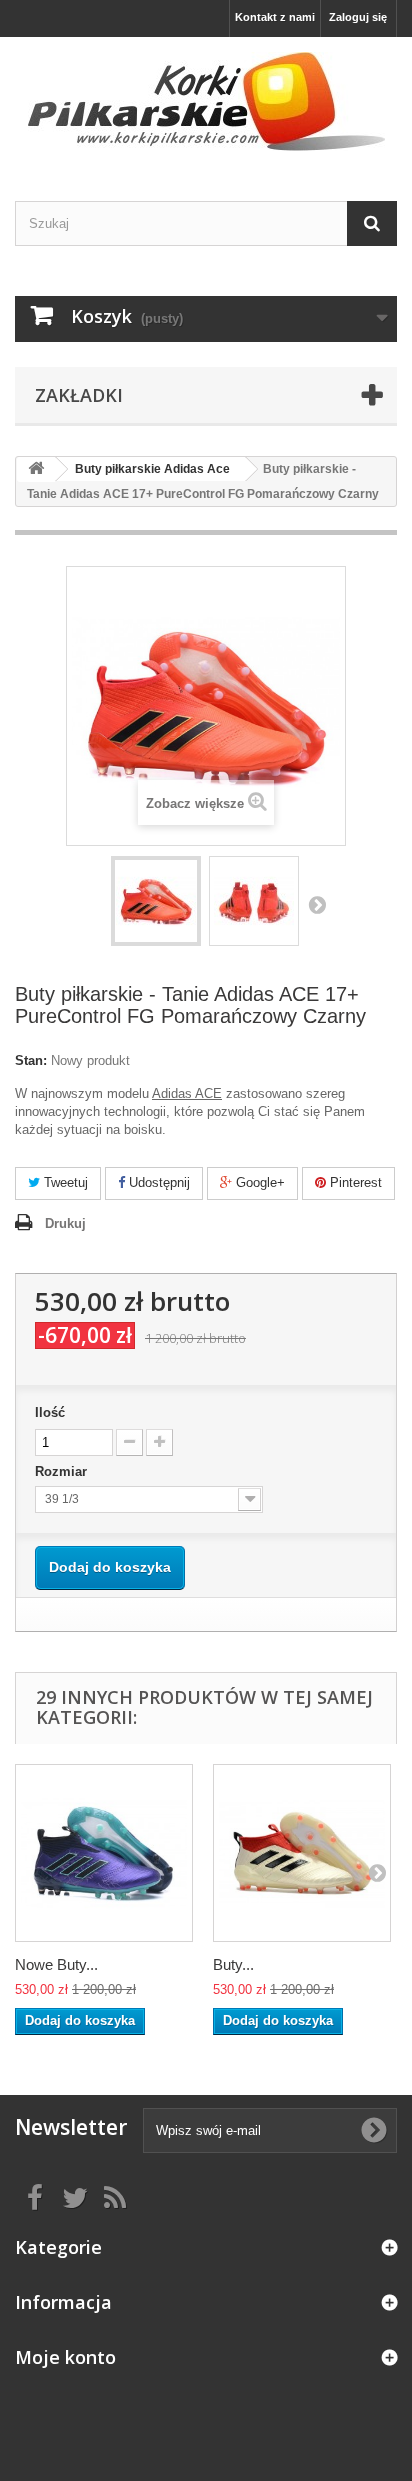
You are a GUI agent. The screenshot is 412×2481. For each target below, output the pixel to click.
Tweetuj (64, 1182)
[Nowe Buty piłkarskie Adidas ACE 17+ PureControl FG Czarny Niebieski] (104, 1853)
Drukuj (65, 1223)
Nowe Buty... (56, 1964)
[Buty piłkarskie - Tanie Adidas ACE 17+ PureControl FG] (156, 901)
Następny (317, 904)
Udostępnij (157, 1182)
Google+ (258, 1182)
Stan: (31, 1060)
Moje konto (65, 2357)
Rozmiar (63, 1471)
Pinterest (354, 1182)
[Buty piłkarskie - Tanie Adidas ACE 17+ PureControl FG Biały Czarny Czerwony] (302, 1853)
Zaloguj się (358, 17)
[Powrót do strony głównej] (36, 469)
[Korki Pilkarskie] (206, 101)
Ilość (50, 1412)
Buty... (233, 1964)
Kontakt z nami (275, 17)
